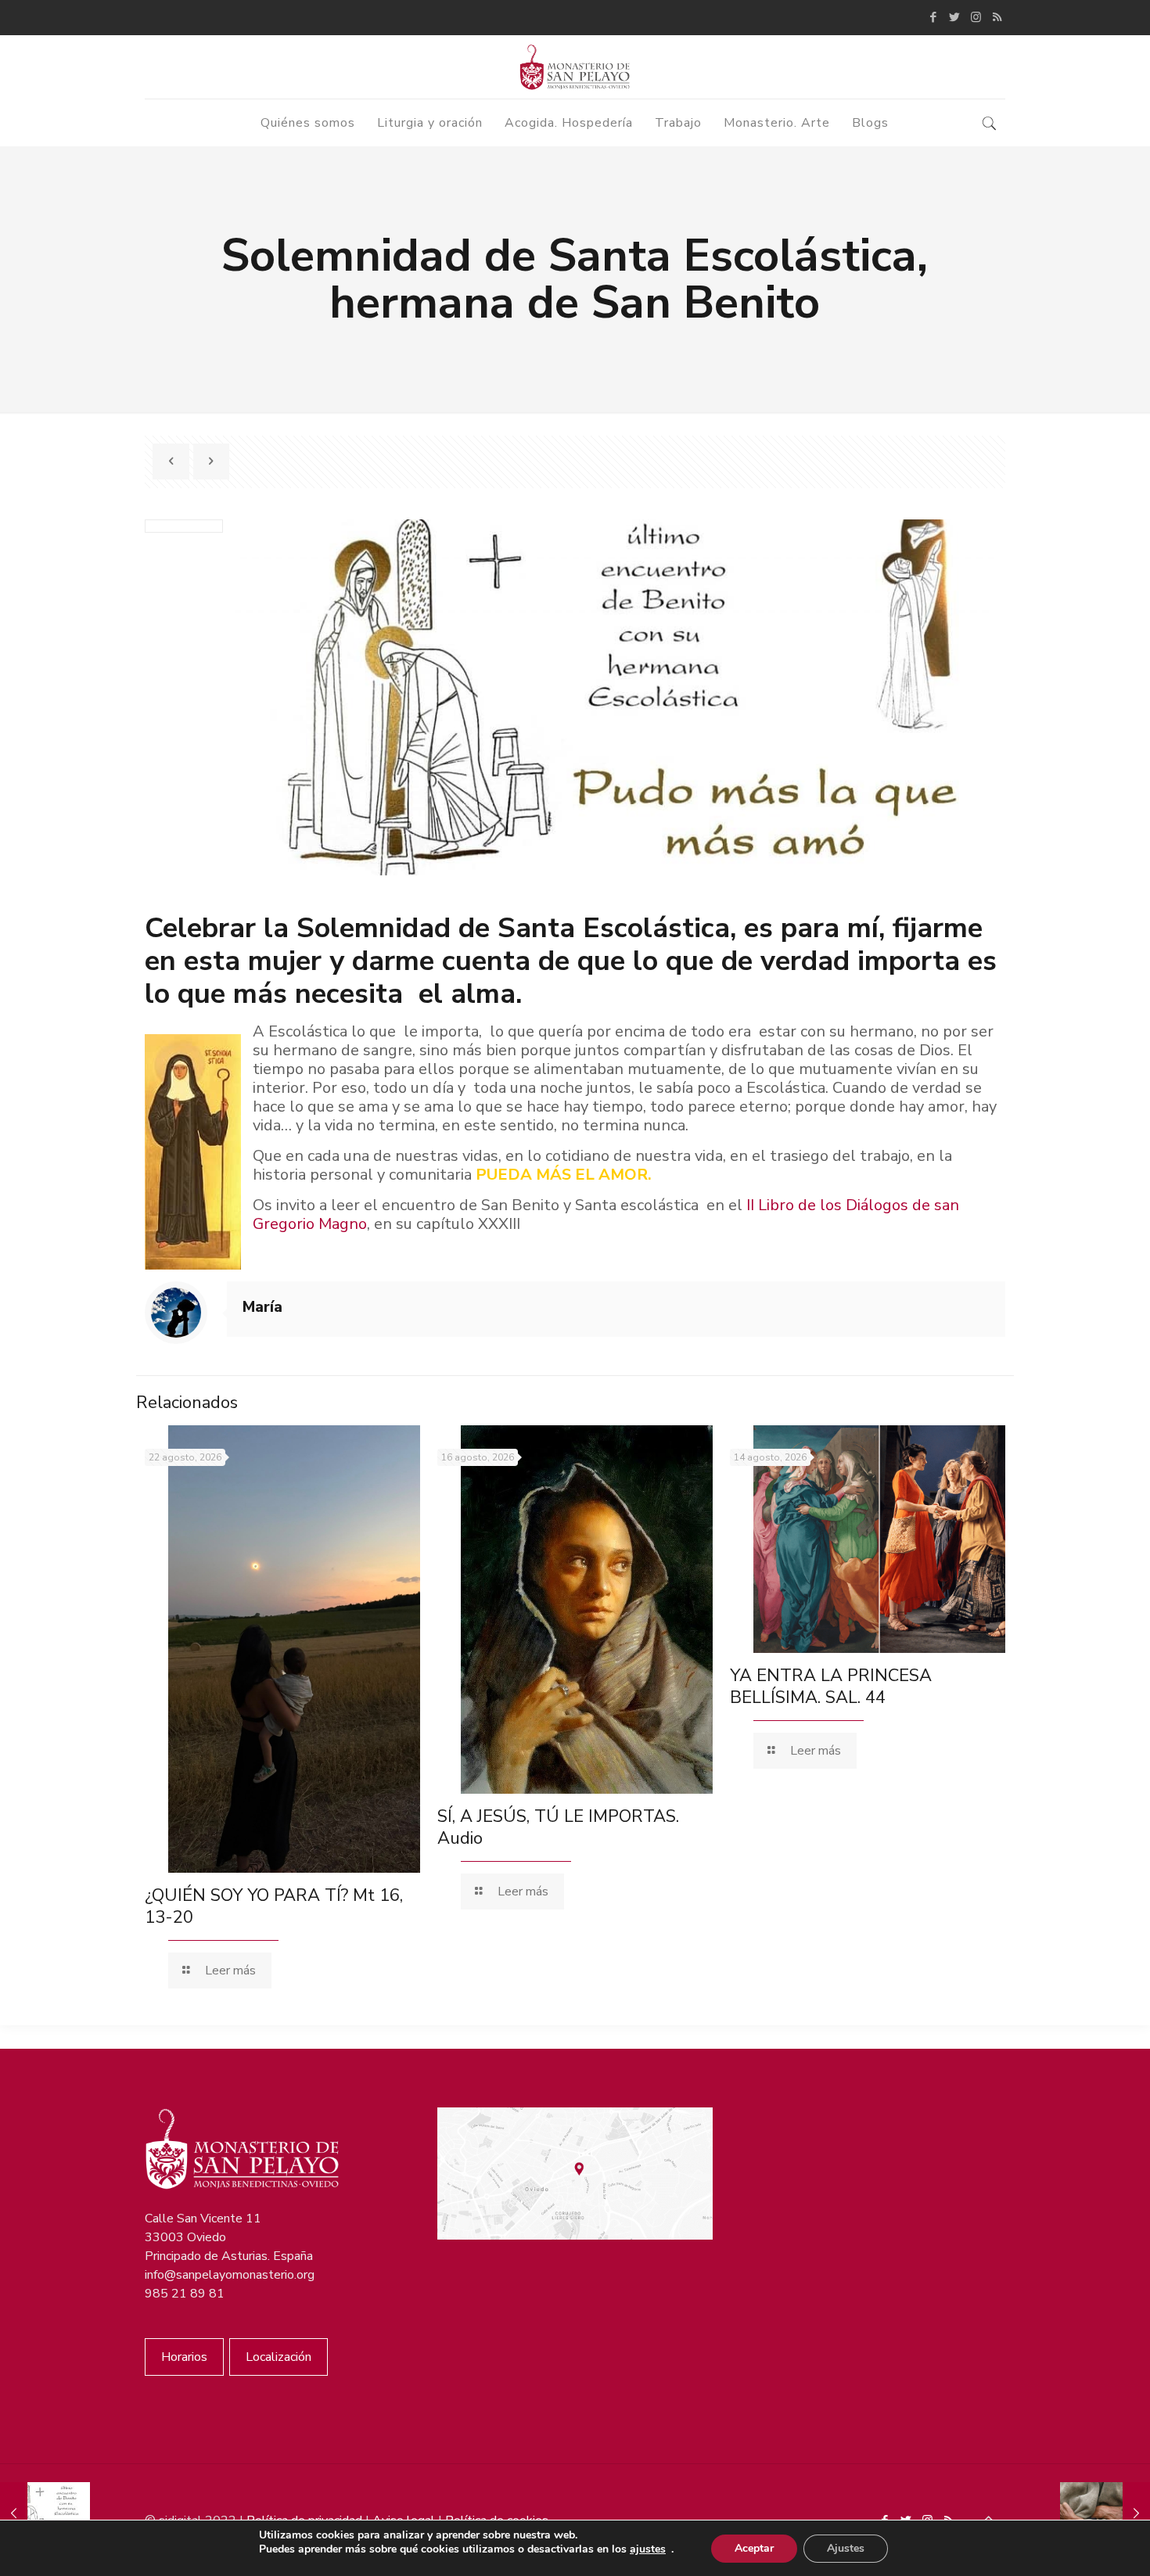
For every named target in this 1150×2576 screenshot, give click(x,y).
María (262, 1307)
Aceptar (754, 2548)
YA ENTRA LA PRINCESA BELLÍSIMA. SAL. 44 (831, 1687)
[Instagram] (976, 17)
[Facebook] (934, 17)
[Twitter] (955, 17)
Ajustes (846, 2548)
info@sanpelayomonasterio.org (230, 2275)
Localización (279, 2357)
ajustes (648, 2549)
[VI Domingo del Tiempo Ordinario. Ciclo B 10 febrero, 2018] (1105, 2513)
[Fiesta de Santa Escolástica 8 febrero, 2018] (45, 2513)
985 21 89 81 (185, 2294)
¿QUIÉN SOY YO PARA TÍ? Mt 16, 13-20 (274, 1906)
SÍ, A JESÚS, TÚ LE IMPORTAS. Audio (558, 1827)
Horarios (184, 2357)
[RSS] (997, 17)
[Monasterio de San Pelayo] (575, 67)
